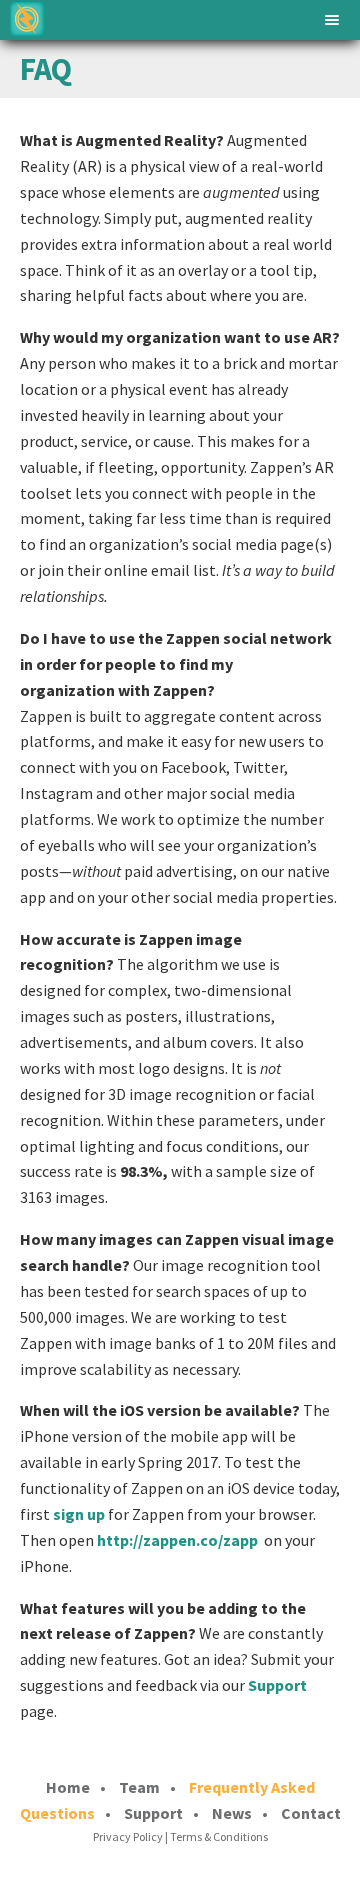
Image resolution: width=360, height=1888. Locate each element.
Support (277, 1685)
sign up (79, 1514)
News (232, 1813)
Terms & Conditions (219, 1836)
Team (139, 1787)
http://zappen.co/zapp (177, 1540)
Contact (311, 1813)
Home (68, 1787)
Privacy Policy (128, 1836)
